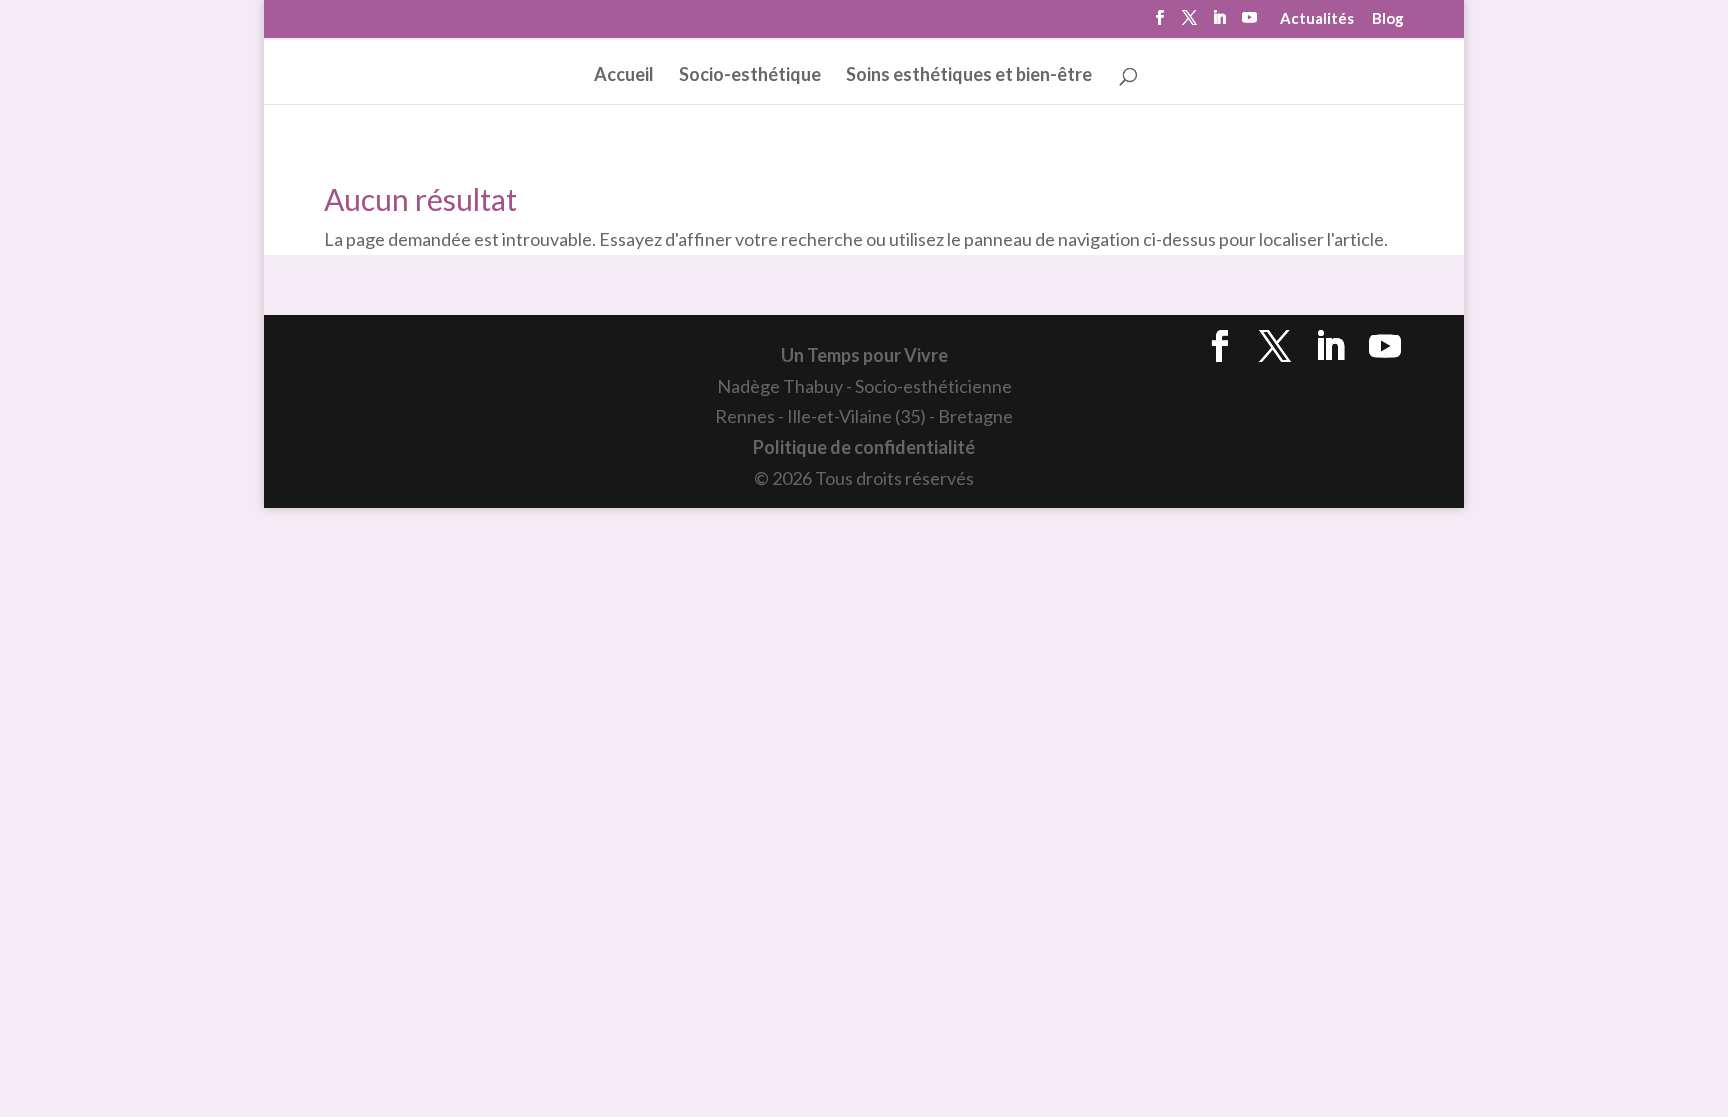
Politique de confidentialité (864, 447)
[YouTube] (1249, 23)
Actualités (1317, 19)
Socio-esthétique (750, 76)
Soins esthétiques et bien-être (969, 76)
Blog (1388, 19)
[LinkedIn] (1219, 23)
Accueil (624, 76)
